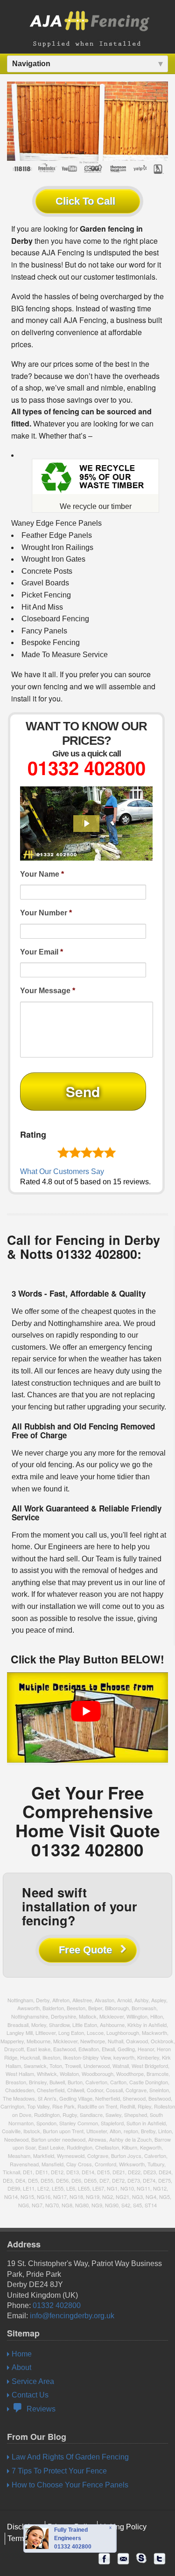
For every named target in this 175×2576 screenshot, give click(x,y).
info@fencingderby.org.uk (72, 2316)
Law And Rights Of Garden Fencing (70, 2457)
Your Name (42, 874)
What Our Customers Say (62, 1171)
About (21, 2367)
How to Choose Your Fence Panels (70, 2485)
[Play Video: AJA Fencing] (86, 824)
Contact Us (30, 2395)
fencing (56, 686)
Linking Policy (123, 2527)
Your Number (46, 913)
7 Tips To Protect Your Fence (59, 2471)
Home (22, 2354)
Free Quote (85, 1950)
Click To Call (85, 201)
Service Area (33, 2381)
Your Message (48, 991)
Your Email (42, 952)
